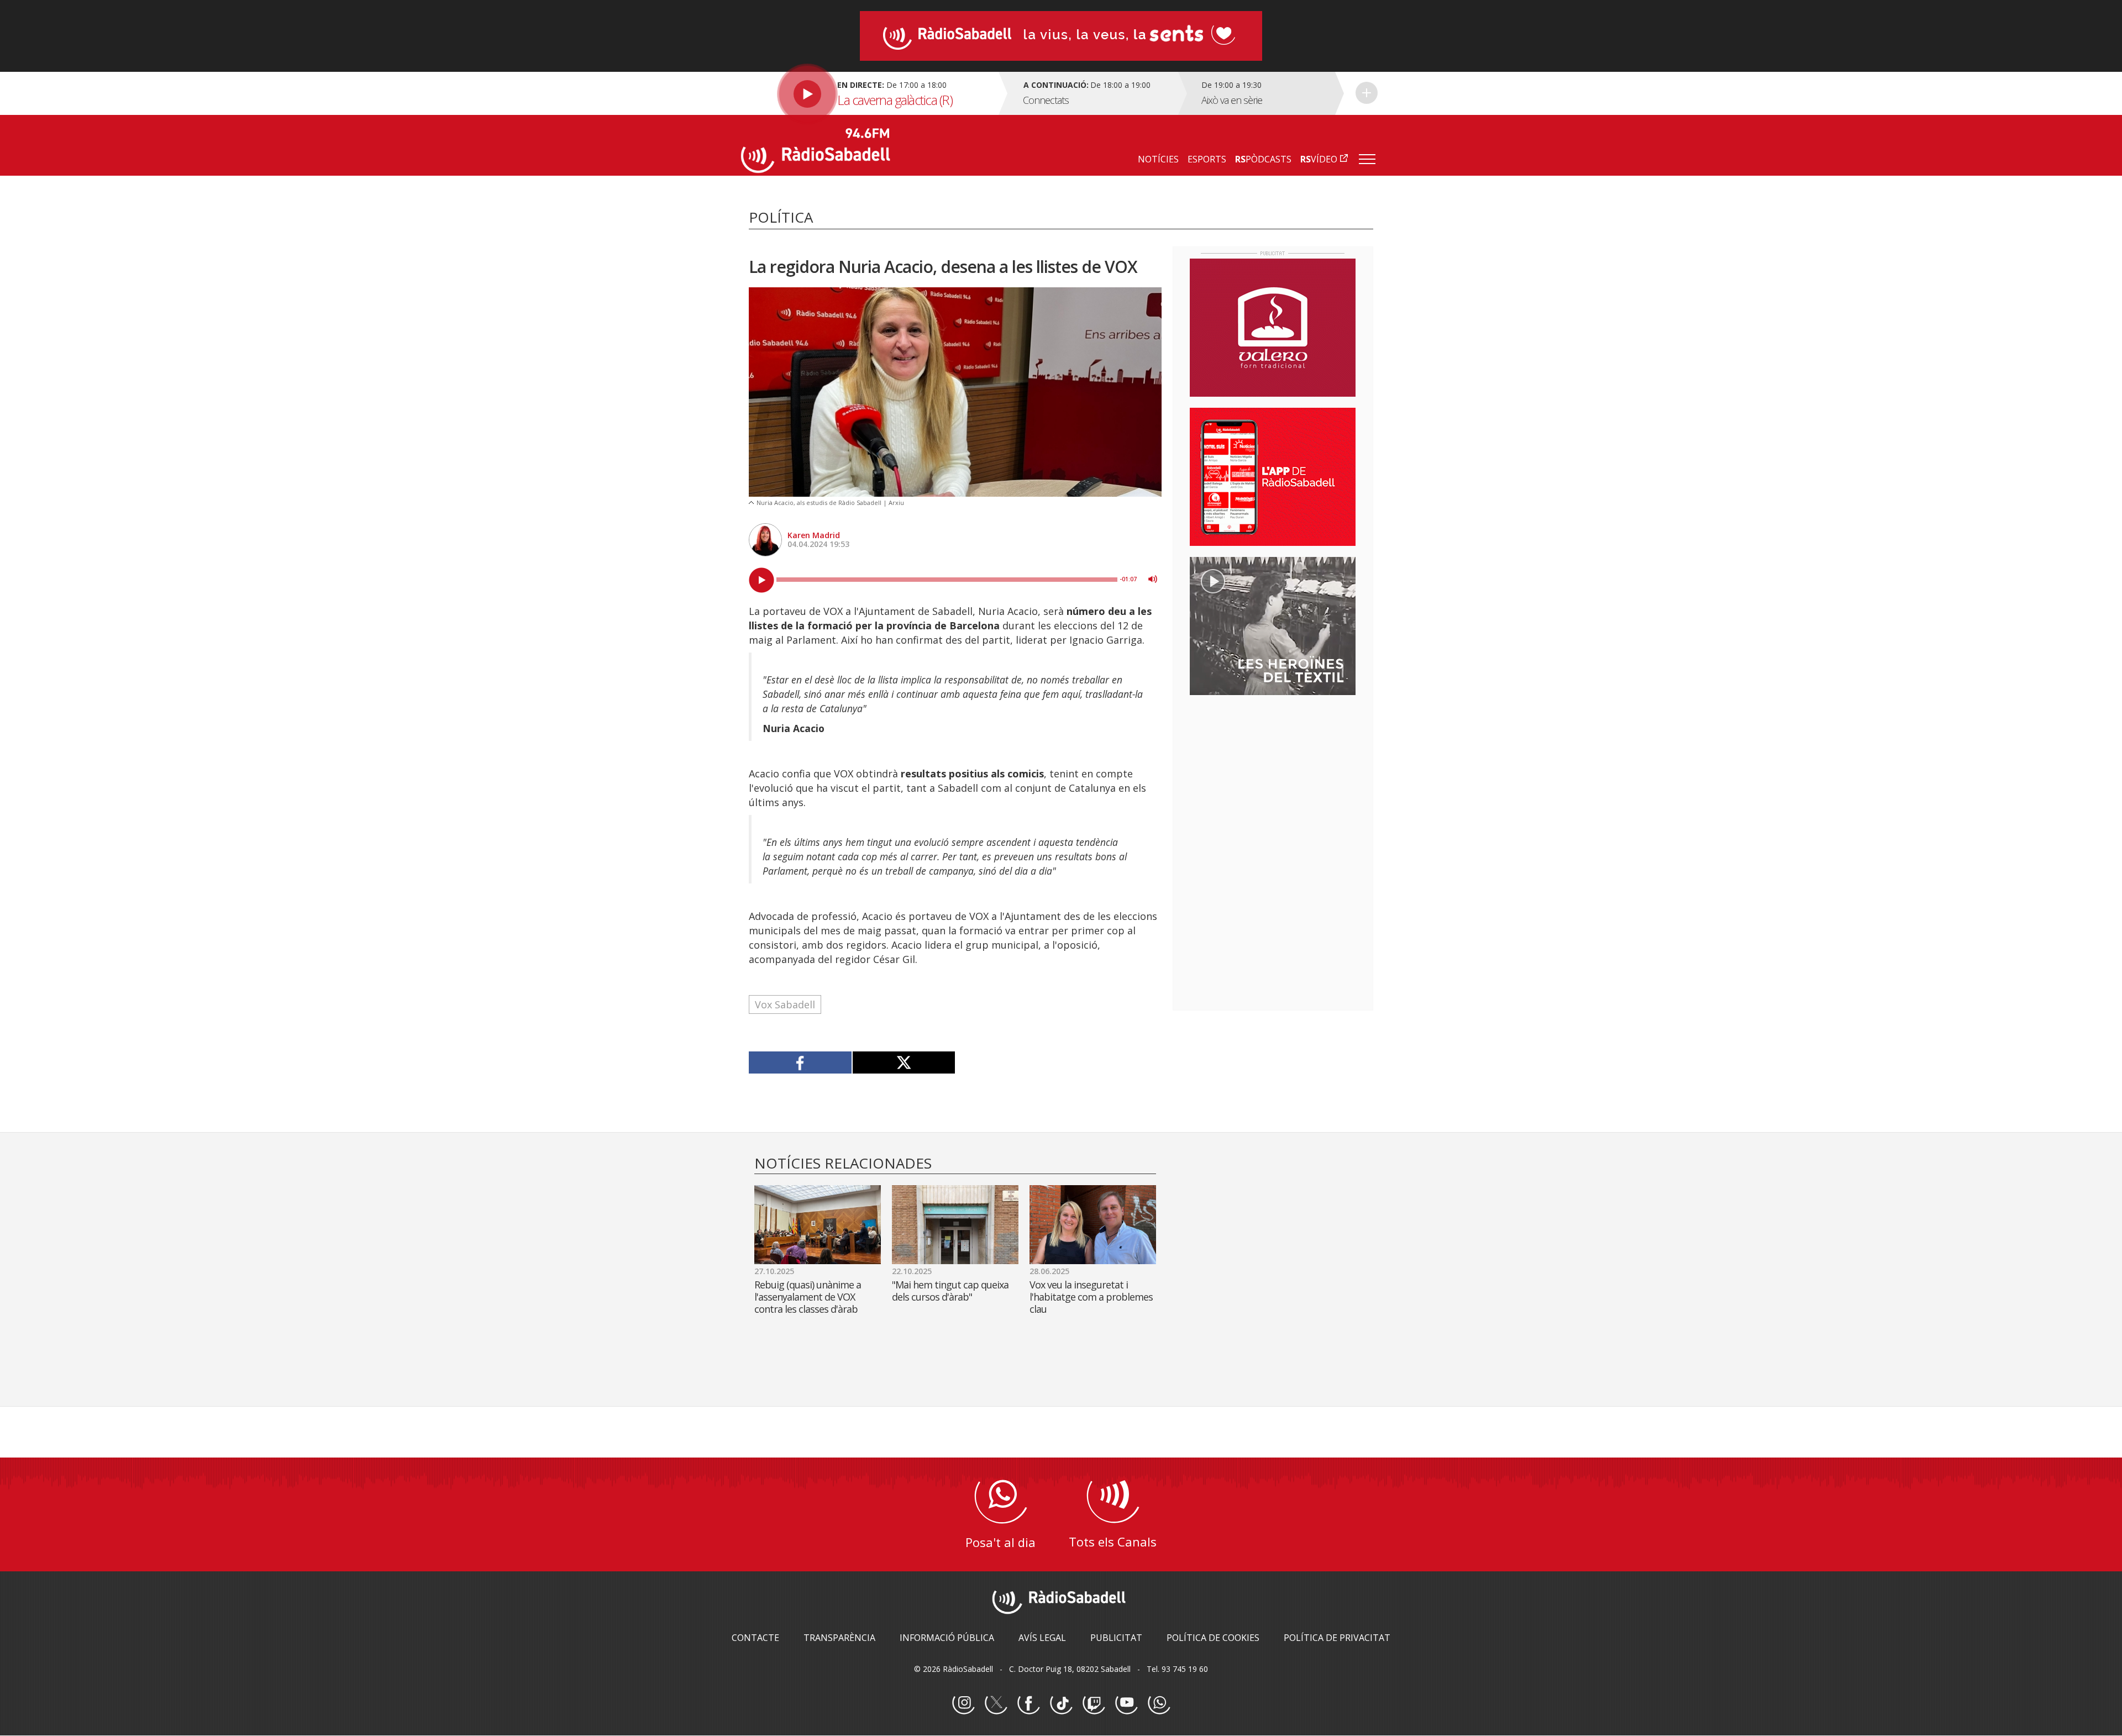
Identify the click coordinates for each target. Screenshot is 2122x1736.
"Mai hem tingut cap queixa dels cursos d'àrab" (950, 1291)
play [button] (761, 580)
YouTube (1126, 1703)
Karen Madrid (814, 535)
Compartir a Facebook (800, 1062)
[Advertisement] (1273, 775)
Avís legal (1042, 1638)
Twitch (1094, 1703)
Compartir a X (904, 1062)
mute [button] (1153, 579)
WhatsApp (1159, 1703)
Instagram (963, 1703)
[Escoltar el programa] (868, 93)
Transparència (839, 1638)
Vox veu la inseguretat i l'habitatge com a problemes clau (1091, 1297)
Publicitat (1116, 1638)
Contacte (755, 1638)
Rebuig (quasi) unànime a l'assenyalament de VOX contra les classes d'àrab (808, 1297)
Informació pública (947, 1638)
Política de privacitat (1337, 1638)
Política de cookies (1213, 1638)
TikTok (1061, 1703)
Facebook (1028, 1703)
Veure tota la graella (1367, 93)
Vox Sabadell (785, 1004)
